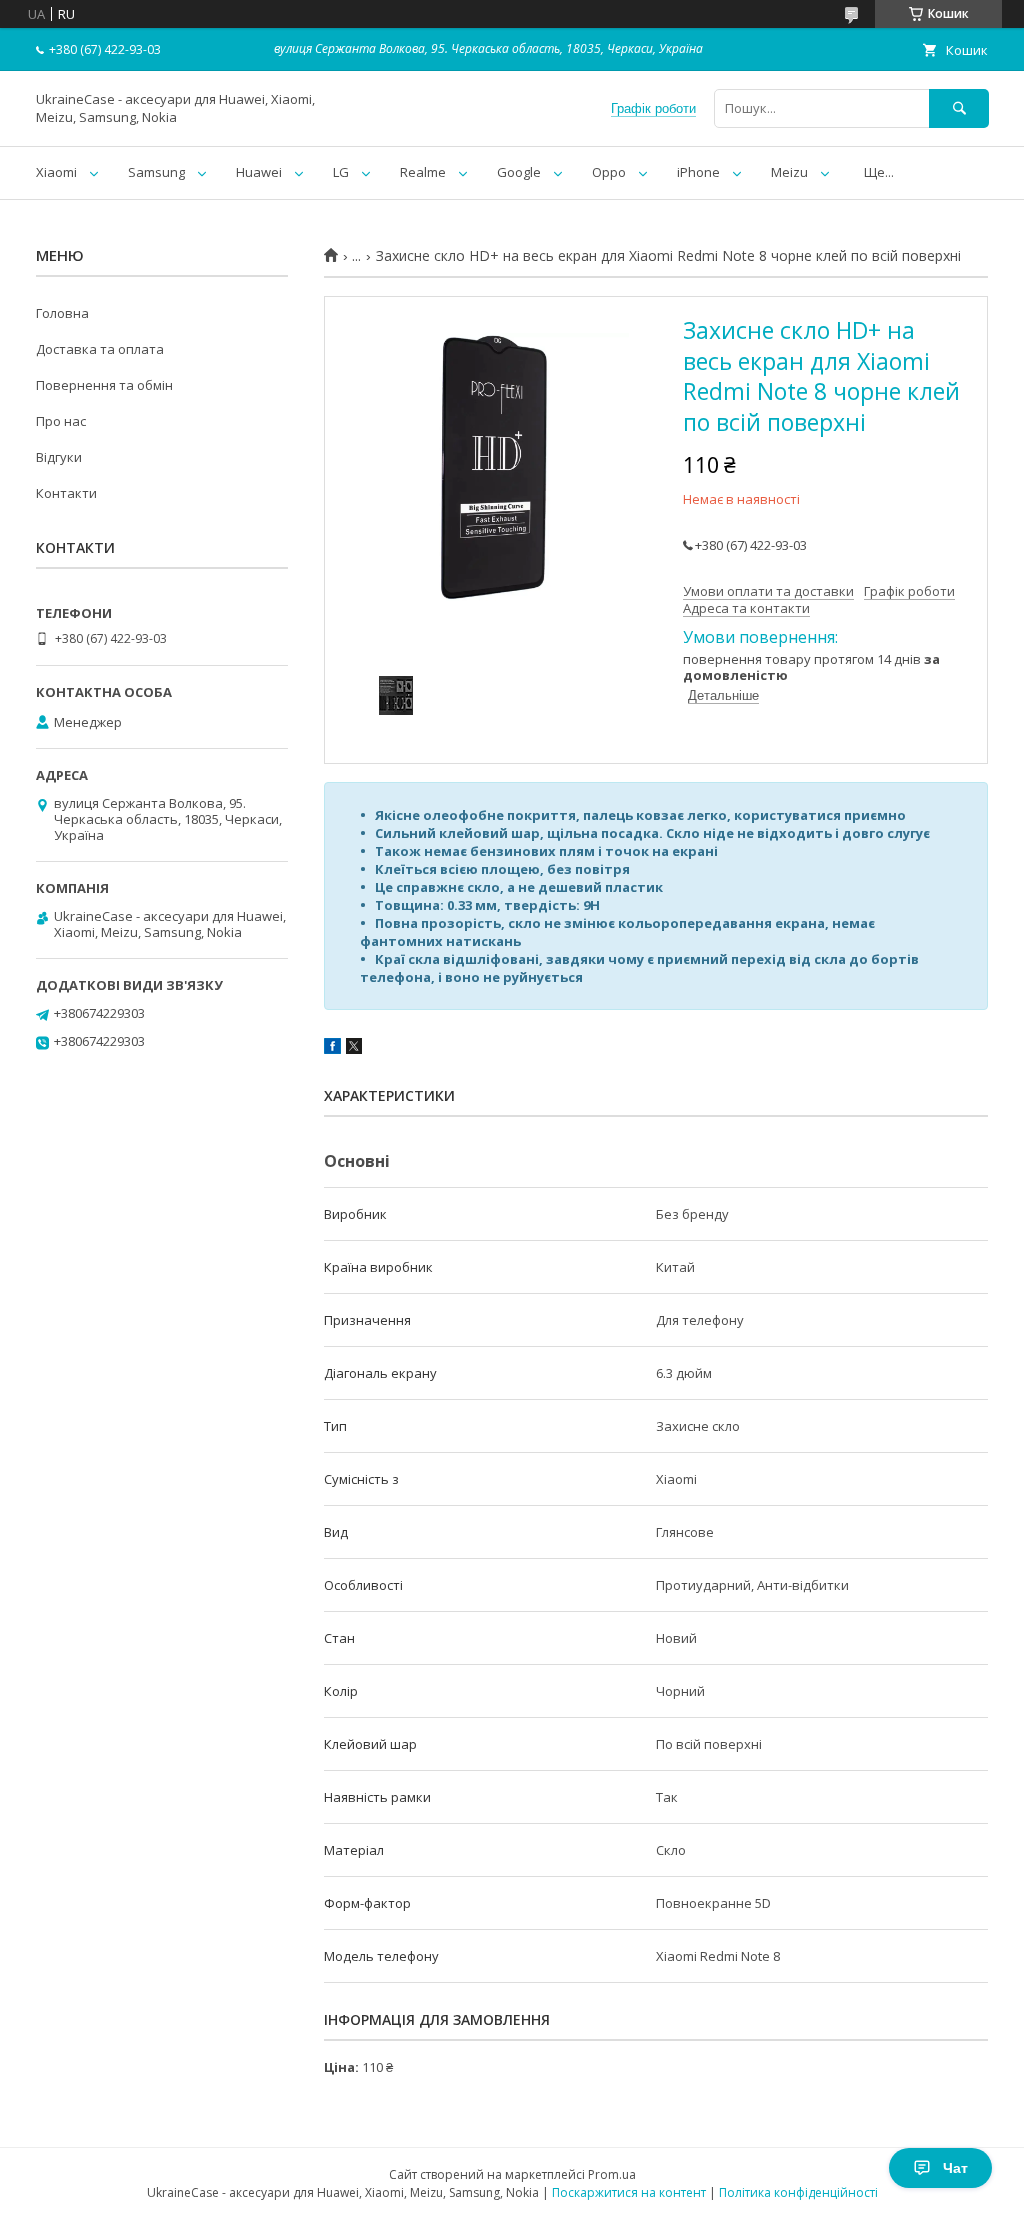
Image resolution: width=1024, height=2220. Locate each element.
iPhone (698, 172)
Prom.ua (612, 2174)
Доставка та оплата (100, 349)
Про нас (61, 421)
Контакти (66, 493)
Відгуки (59, 457)
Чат (955, 2168)
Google (519, 172)
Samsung (156, 172)
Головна (62, 313)
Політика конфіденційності (798, 2192)
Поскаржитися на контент (629, 2192)
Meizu (789, 172)
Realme (423, 172)
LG (341, 172)
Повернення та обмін (104, 385)
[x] (354, 1049)
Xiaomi (56, 172)
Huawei (259, 172)
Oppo (609, 172)
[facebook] (332, 1049)
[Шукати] (959, 108)
